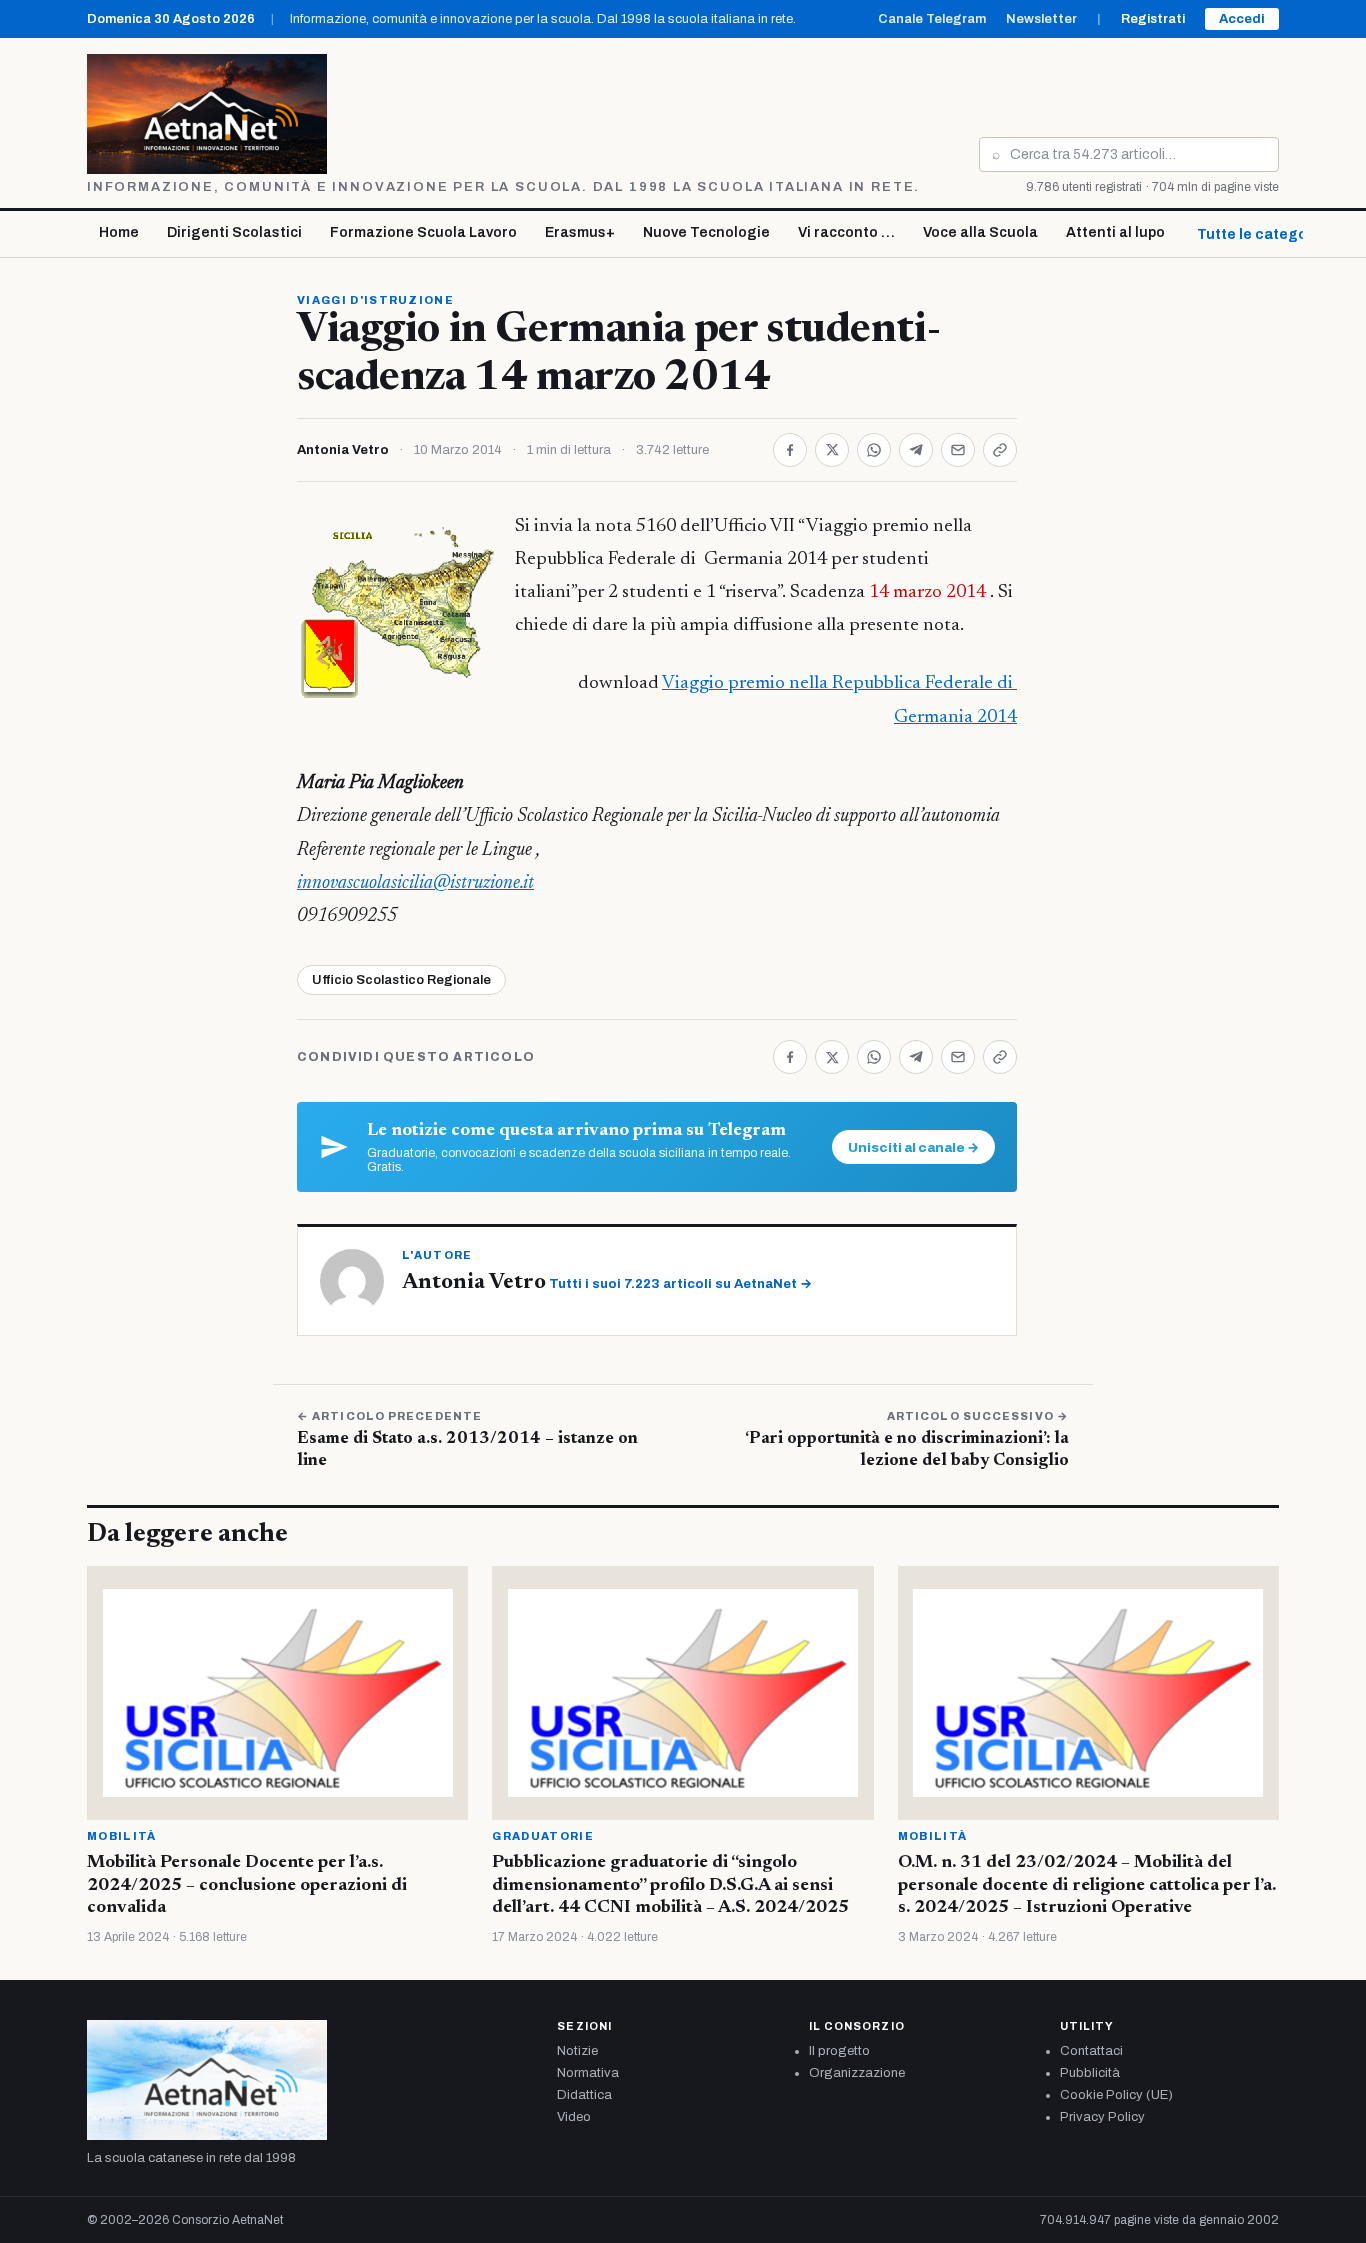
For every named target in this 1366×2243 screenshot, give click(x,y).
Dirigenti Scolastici (234, 232)
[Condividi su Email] (958, 450)
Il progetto (839, 2051)
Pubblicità (1090, 2073)
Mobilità (122, 1836)
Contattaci (1091, 2051)
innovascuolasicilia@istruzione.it (415, 883)
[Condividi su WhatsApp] (874, 450)
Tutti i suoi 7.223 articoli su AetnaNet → (680, 1284)
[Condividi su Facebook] (790, 450)
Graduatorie (543, 1836)
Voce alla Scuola (980, 232)
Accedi (1242, 19)
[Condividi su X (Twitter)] (832, 450)
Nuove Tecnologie (706, 232)
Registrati (1153, 19)
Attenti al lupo (1115, 232)
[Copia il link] (1000, 450)
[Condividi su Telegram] (916, 450)
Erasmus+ (580, 232)
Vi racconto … (846, 232)
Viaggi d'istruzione (375, 300)
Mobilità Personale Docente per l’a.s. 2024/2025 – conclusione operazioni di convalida (247, 1885)
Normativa (588, 2073)
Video (574, 2117)
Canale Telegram (932, 19)
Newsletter (1041, 19)
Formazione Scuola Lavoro (423, 232)
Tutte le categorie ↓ (1267, 234)
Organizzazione (857, 2073)
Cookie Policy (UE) (1116, 2095)
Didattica (584, 2095)
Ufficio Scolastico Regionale (401, 980)
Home (119, 232)
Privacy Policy (1102, 2117)
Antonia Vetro (343, 450)
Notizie (577, 2051)
